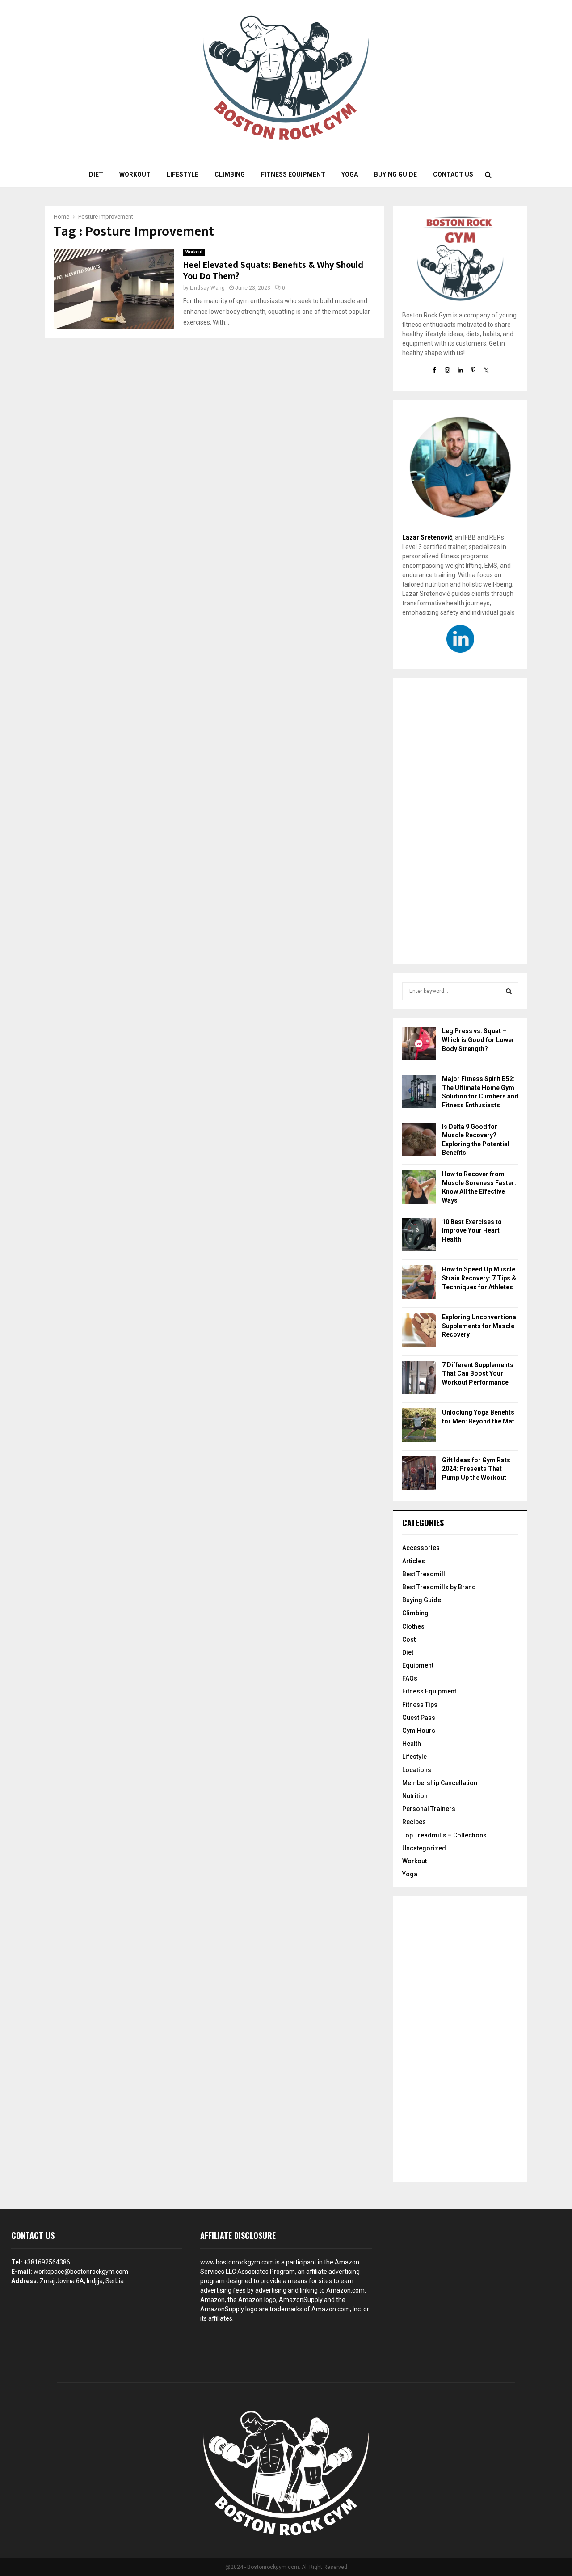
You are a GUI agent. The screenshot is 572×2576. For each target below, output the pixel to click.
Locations (417, 1770)
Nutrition (415, 1796)
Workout (135, 174)
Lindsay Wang (207, 288)
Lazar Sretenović (427, 537)
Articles (414, 1561)
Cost (409, 1639)
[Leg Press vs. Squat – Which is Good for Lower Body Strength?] (419, 1045)
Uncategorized (424, 1848)
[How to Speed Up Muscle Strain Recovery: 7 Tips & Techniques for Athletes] (419, 1283)
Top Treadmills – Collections (444, 1835)
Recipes (414, 1822)
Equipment (418, 1665)
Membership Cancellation (440, 1783)
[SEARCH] (509, 991)
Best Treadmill (424, 1574)
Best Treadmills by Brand (439, 1587)
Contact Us (453, 174)
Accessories (421, 1548)
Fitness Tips (420, 1705)
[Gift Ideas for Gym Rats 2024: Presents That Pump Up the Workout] (419, 1474)
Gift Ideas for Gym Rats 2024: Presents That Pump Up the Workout (476, 1469)
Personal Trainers (429, 1809)
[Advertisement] (460, 821)
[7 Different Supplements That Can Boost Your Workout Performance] (419, 1379)
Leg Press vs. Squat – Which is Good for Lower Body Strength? (478, 1040)
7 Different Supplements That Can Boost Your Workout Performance (478, 1374)
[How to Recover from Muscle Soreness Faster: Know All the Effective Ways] (419, 1188)
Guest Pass (419, 1718)
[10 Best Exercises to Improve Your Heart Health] (419, 1236)
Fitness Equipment (293, 174)
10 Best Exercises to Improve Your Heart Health (472, 1231)
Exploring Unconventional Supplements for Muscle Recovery (480, 1326)
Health (412, 1744)
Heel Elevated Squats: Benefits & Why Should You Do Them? (273, 271)
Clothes (413, 1626)
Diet (96, 174)
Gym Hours (419, 1731)
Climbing (230, 174)
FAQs (410, 1678)
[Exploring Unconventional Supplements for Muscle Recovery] (419, 1331)
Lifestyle (183, 174)
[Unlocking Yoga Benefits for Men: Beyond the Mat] (419, 1426)
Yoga (350, 174)
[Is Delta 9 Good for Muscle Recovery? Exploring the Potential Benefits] (419, 1141)
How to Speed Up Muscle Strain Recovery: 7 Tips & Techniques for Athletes (479, 1278)
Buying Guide (395, 174)
